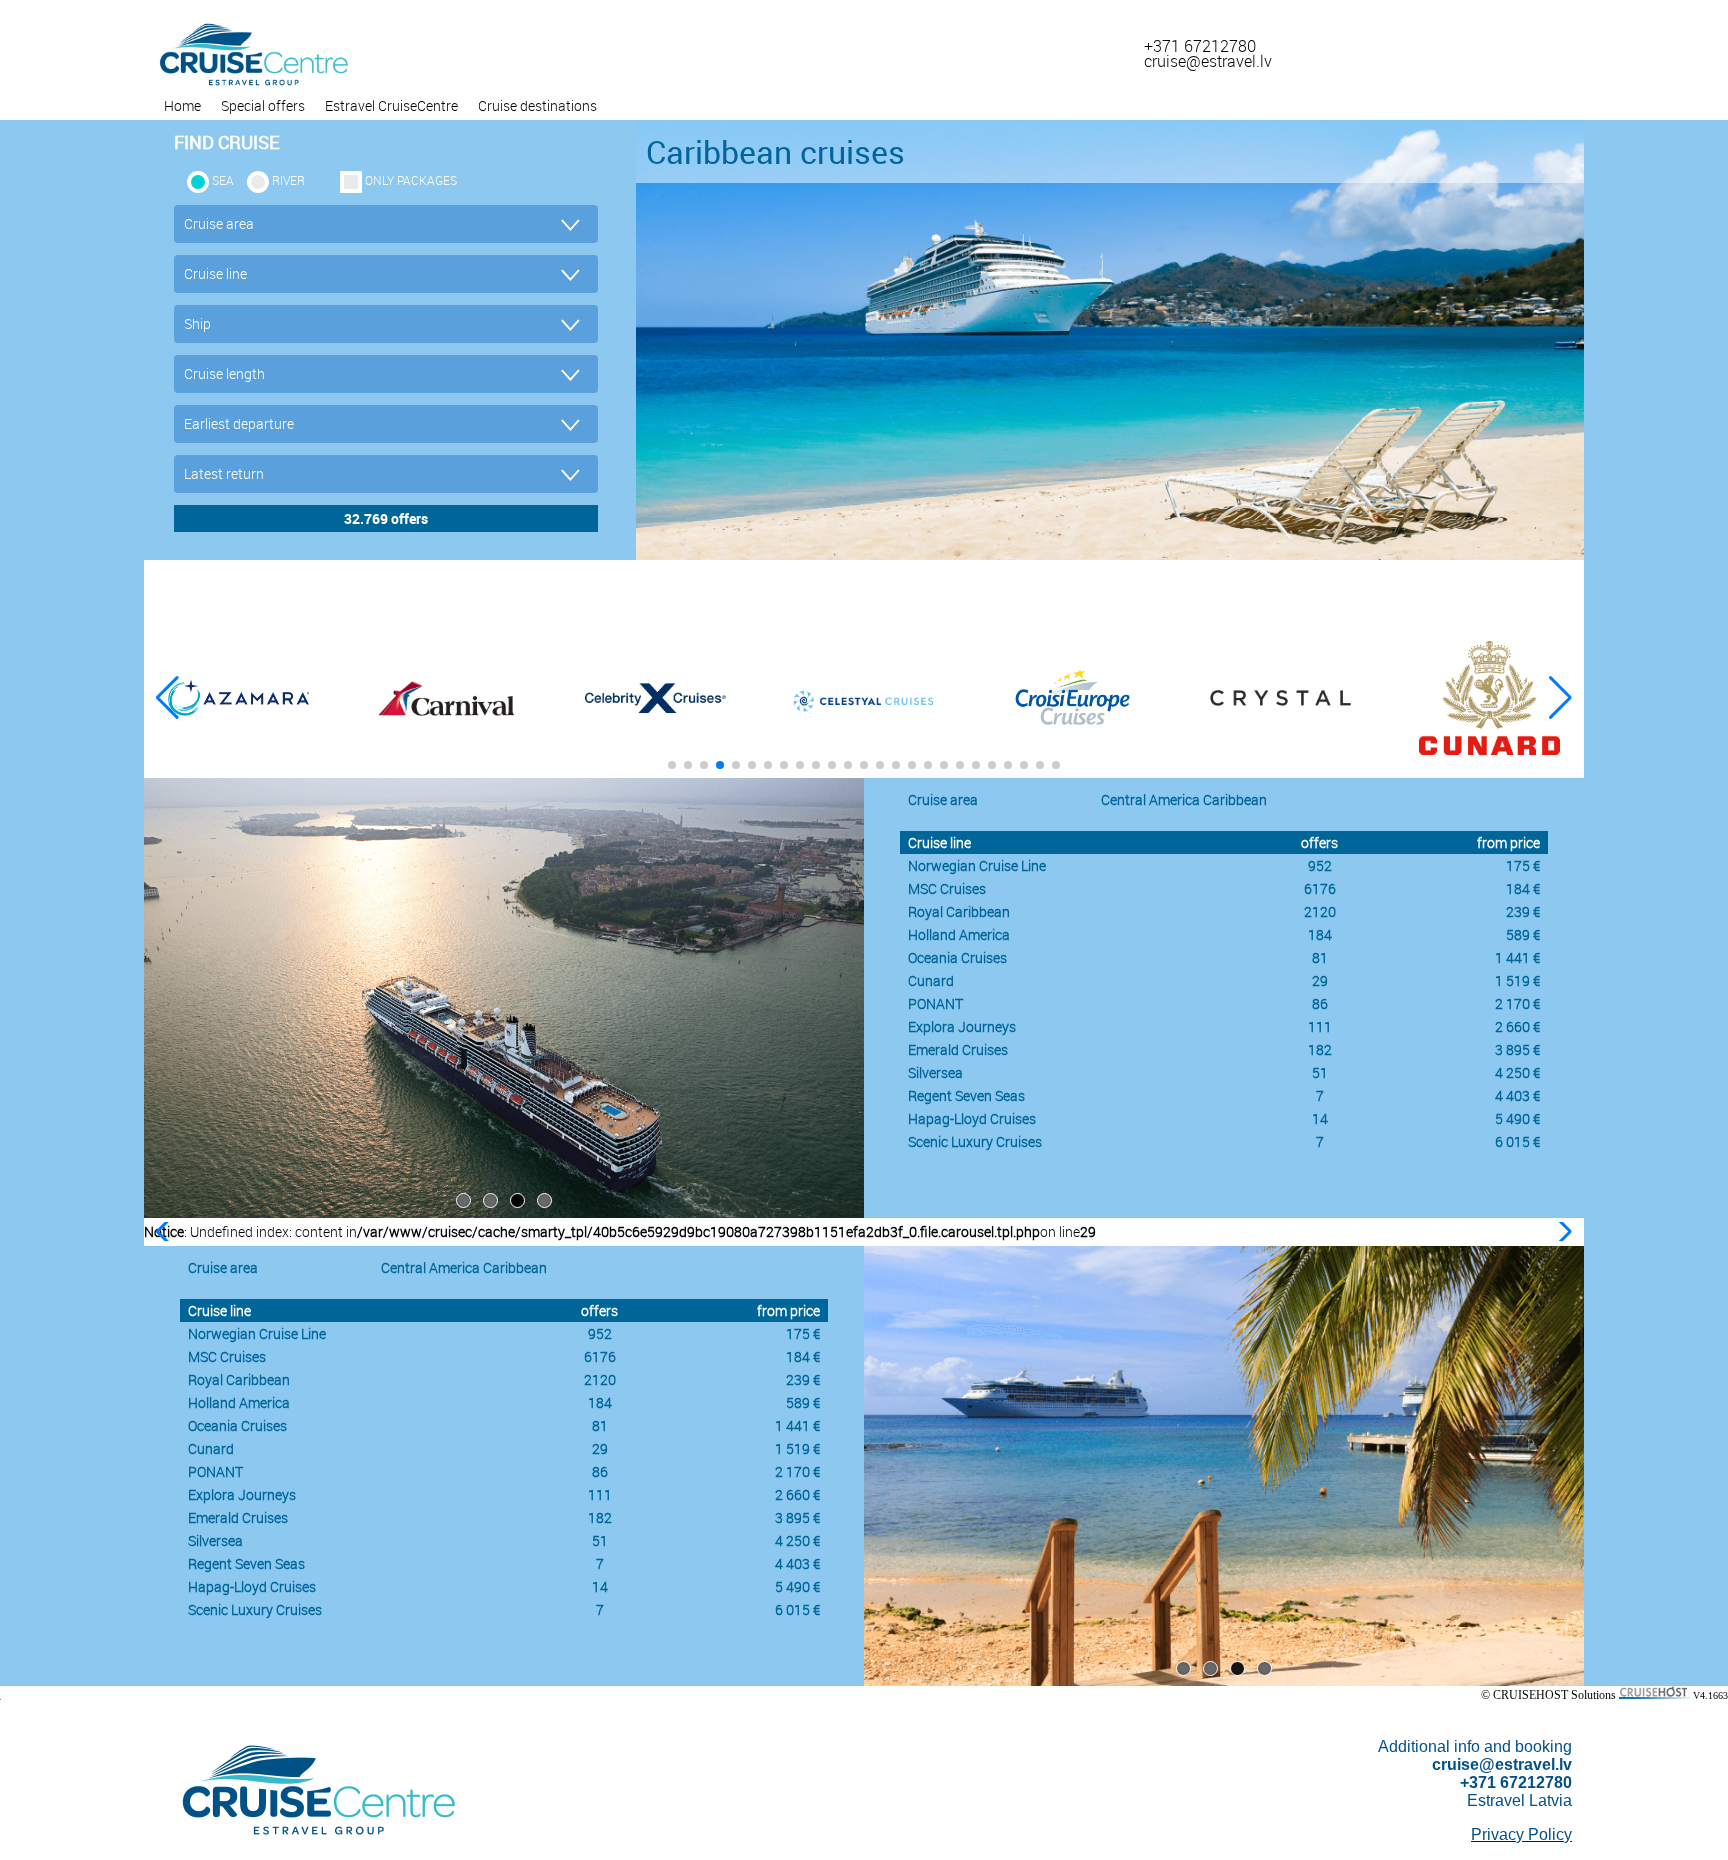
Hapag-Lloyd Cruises (972, 1118)
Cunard (931, 980)
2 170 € (1517, 1003)
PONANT (935, 1003)
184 (1320, 934)
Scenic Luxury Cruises (975, 1141)
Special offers (263, 105)
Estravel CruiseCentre (391, 105)
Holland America (959, 934)
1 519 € (1517, 980)
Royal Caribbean (959, 911)
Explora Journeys (962, 1026)
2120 (1320, 911)
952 (1320, 865)
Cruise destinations (537, 105)
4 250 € (1517, 1072)
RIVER (288, 180)
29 (1320, 980)
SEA (223, 180)
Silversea (935, 1072)
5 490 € (1517, 1118)
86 (1320, 1003)
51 (1320, 1072)
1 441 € (1517, 957)
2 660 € (1517, 1026)
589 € (1523, 934)
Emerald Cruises (958, 1049)
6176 (1320, 888)
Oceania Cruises (957, 957)
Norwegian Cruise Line (977, 865)
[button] (1560, 698)
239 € (1523, 911)
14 (1320, 1118)
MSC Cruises (947, 888)
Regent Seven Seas (966, 1095)
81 (1320, 957)
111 (1320, 1026)
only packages (411, 180)
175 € (1523, 865)
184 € (1523, 888)
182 (1320, 1049)
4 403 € (1517, 1095)
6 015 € (1517, 1141)
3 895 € (1517, 1049)
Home (182, 105)
